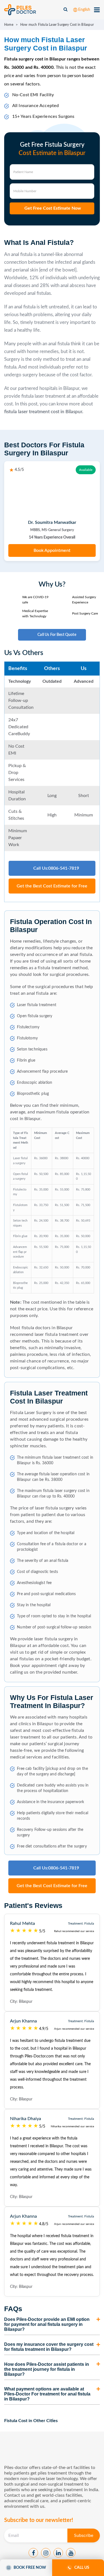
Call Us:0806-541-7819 (56, 868)
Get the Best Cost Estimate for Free (52, 886)
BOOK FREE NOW (30, 2568)
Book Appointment (52, 550)
